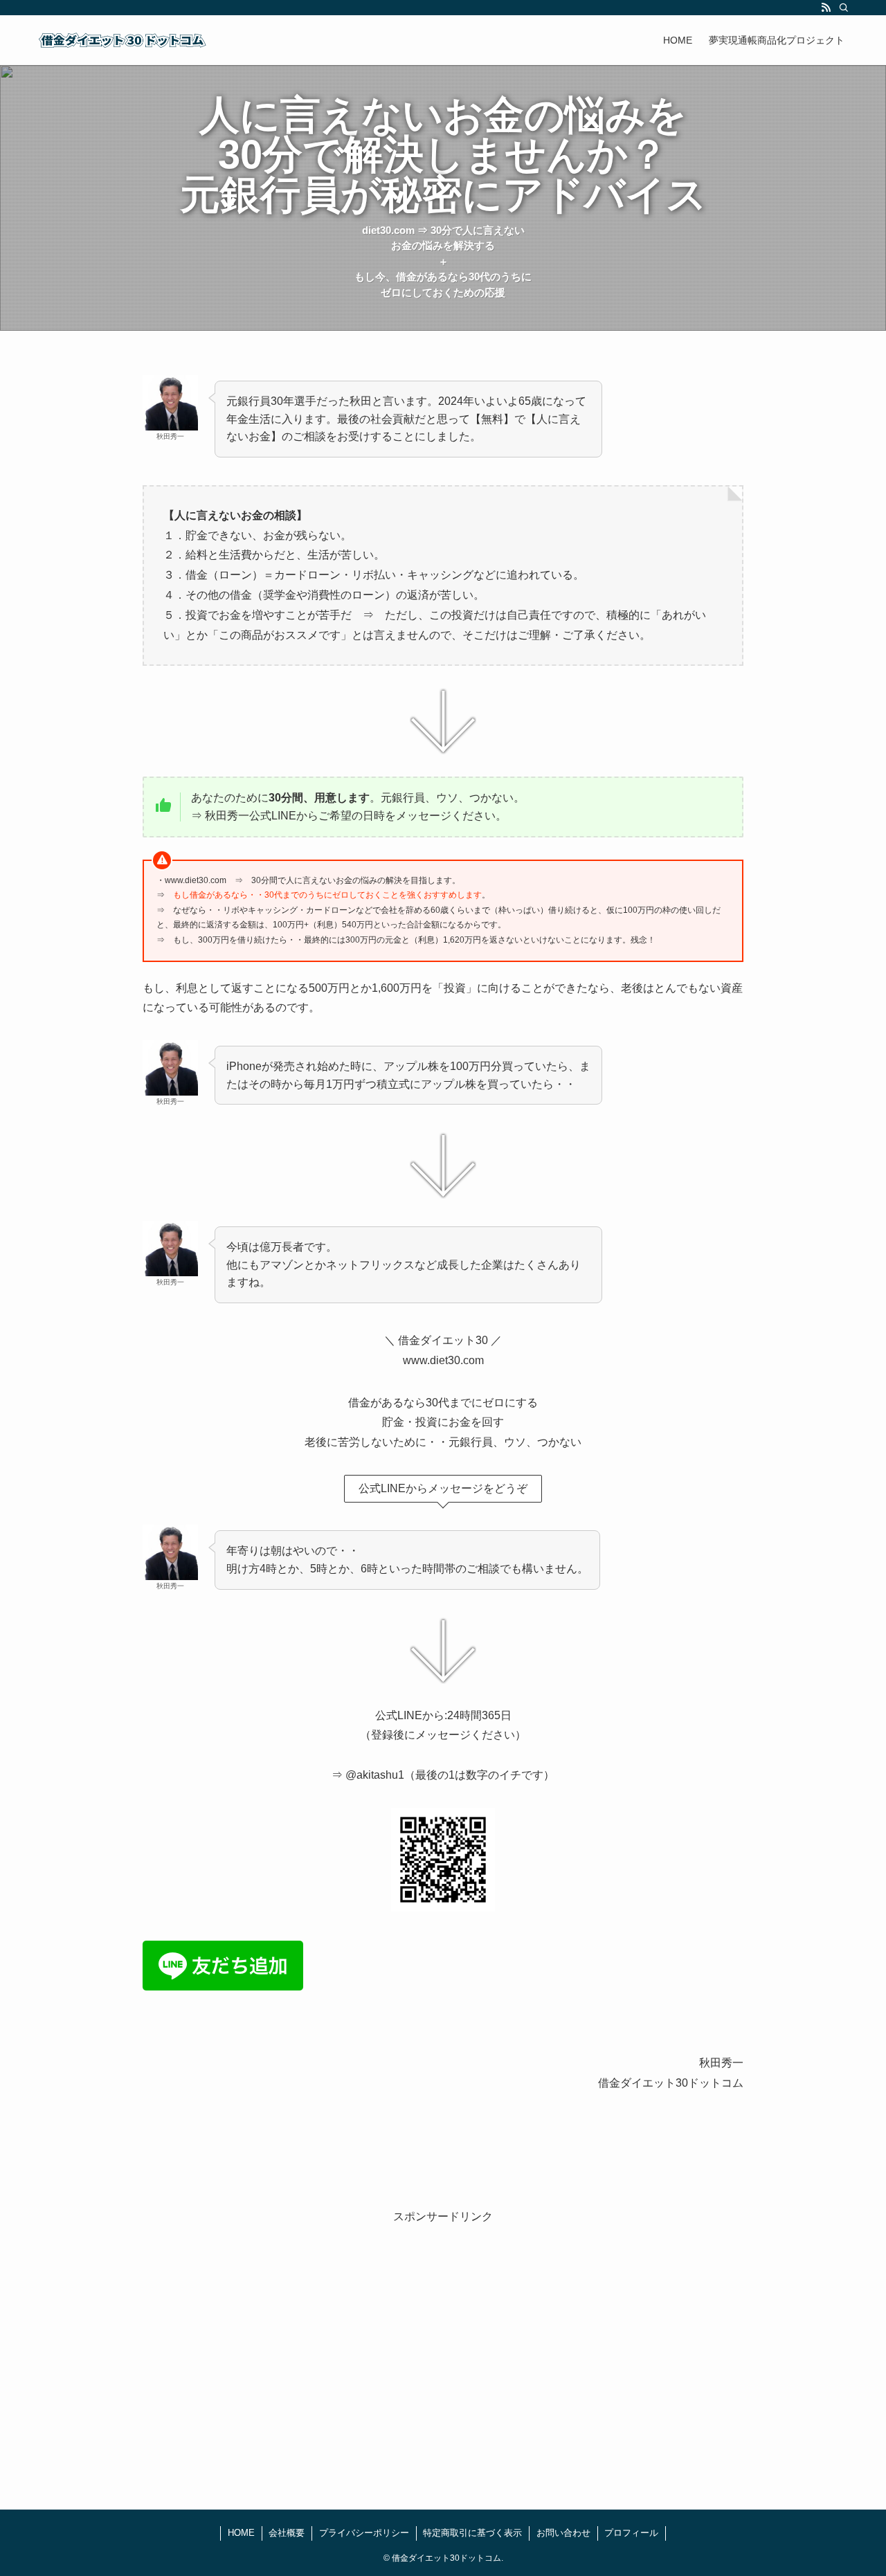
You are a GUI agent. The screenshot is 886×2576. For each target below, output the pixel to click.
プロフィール (631, 2533)
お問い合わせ (563, 2533)
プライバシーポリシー (364, 2533)
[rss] (826, 8)
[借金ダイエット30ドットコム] (123, 40)
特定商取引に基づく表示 (472, 2533)
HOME (241, 2533)
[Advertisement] (443, 2346)
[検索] (844, 8)
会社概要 (287, 2533)
